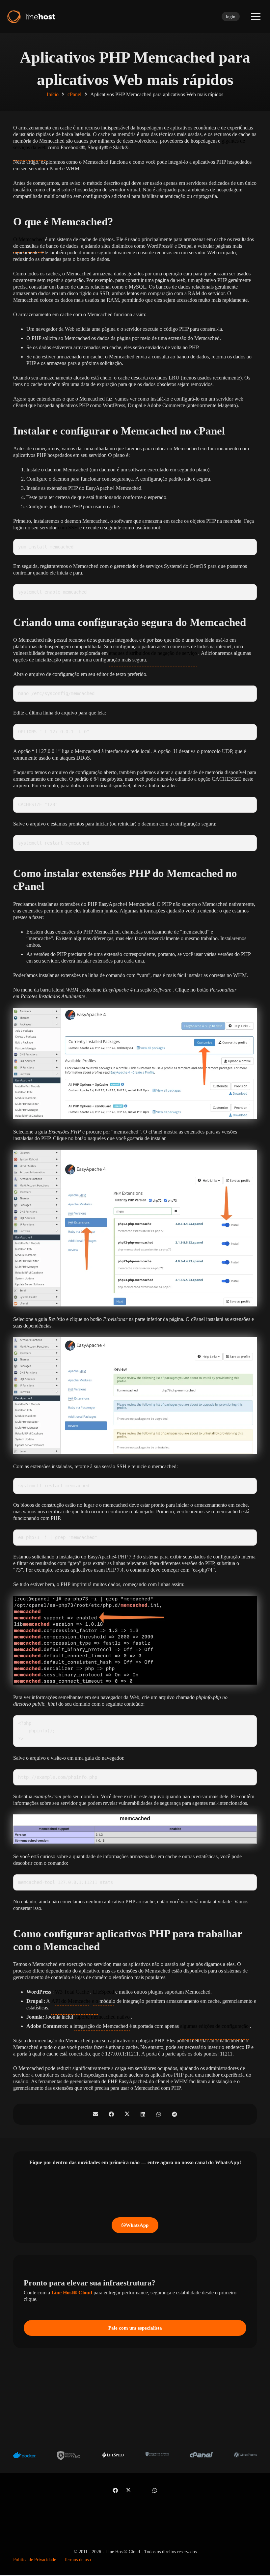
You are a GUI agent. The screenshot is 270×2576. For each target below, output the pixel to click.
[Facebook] (115, 2490)
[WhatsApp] (155, 2490)
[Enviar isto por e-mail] (95, 2114)
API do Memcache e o (75, 2001)
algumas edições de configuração (214, 2026)
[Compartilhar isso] (111, 2114)
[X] (128, 2490)
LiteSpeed (103, 1992)
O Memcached (28, 239)
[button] (256, 16)
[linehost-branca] (30, 16)
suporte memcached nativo (102, 2017)
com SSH (68, 528)
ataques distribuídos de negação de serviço (153, 653)
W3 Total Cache (72, 1992)
